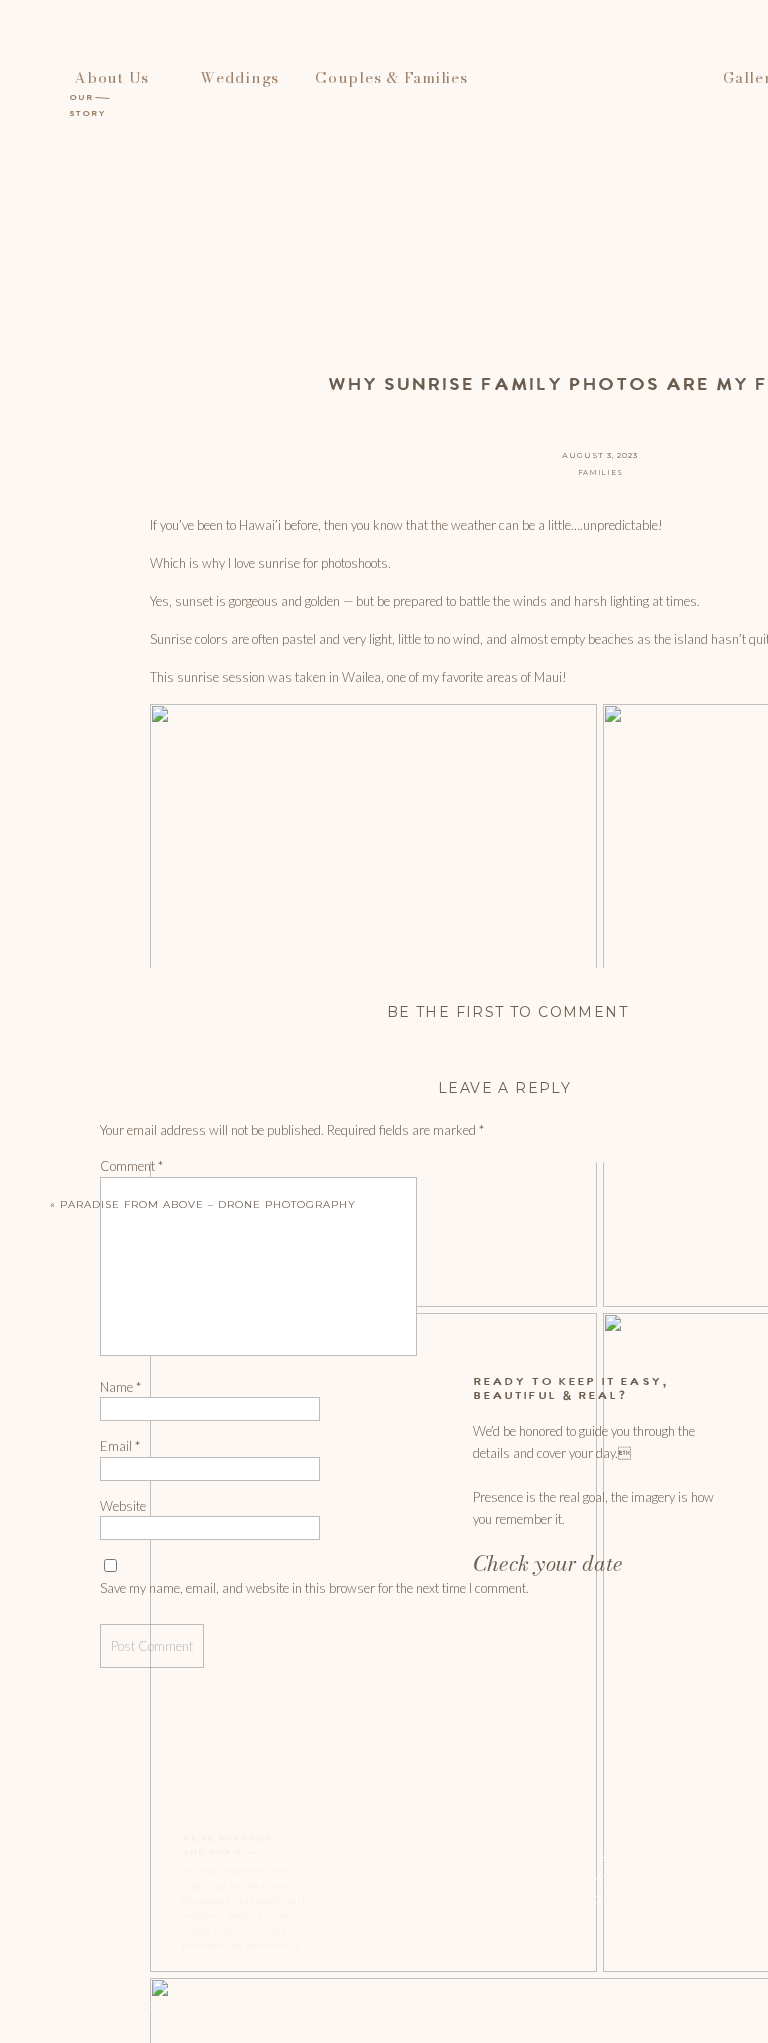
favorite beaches (596, 1857)
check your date (596, 1899)
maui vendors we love (611, 1878)
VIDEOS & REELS (426, 1899)
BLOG (561, 1836)
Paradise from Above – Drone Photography (208, 1204)
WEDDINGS (414, 1857)
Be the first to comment (507, 1012)
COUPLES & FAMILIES (438, 1878)
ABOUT (403, 1836)
